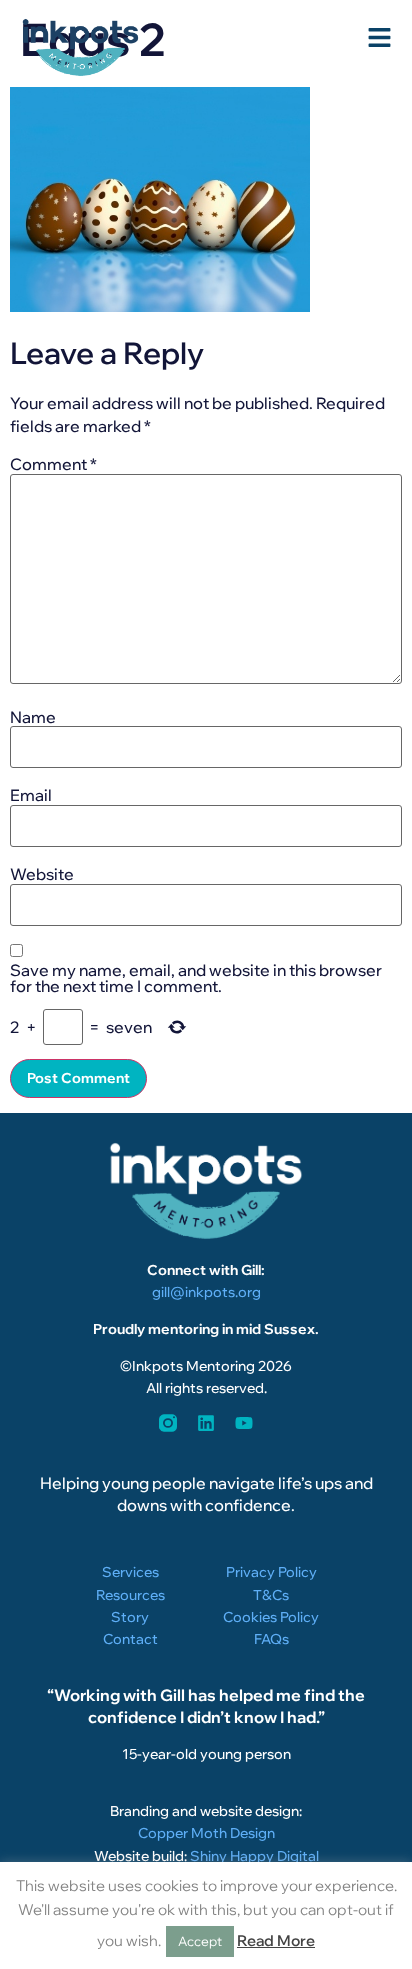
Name (33, 717)
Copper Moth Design (206, 1833)
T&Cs (271, 1595)
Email (31, 795)
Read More (276, 1940)
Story (130, 1617)
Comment (53, 464)
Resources (130, 1595)
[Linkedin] (206, 1423)
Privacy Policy (271, 1572)
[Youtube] (244, 1423)
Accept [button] (200, 1941)
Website (42, 874)
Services (130, 1572)
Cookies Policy (271, 1617)
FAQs (271, 1639)
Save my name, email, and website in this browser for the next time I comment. (196, 978)
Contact (130, 1639)
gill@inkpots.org (206, 1292)
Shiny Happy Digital (254, 1856)
